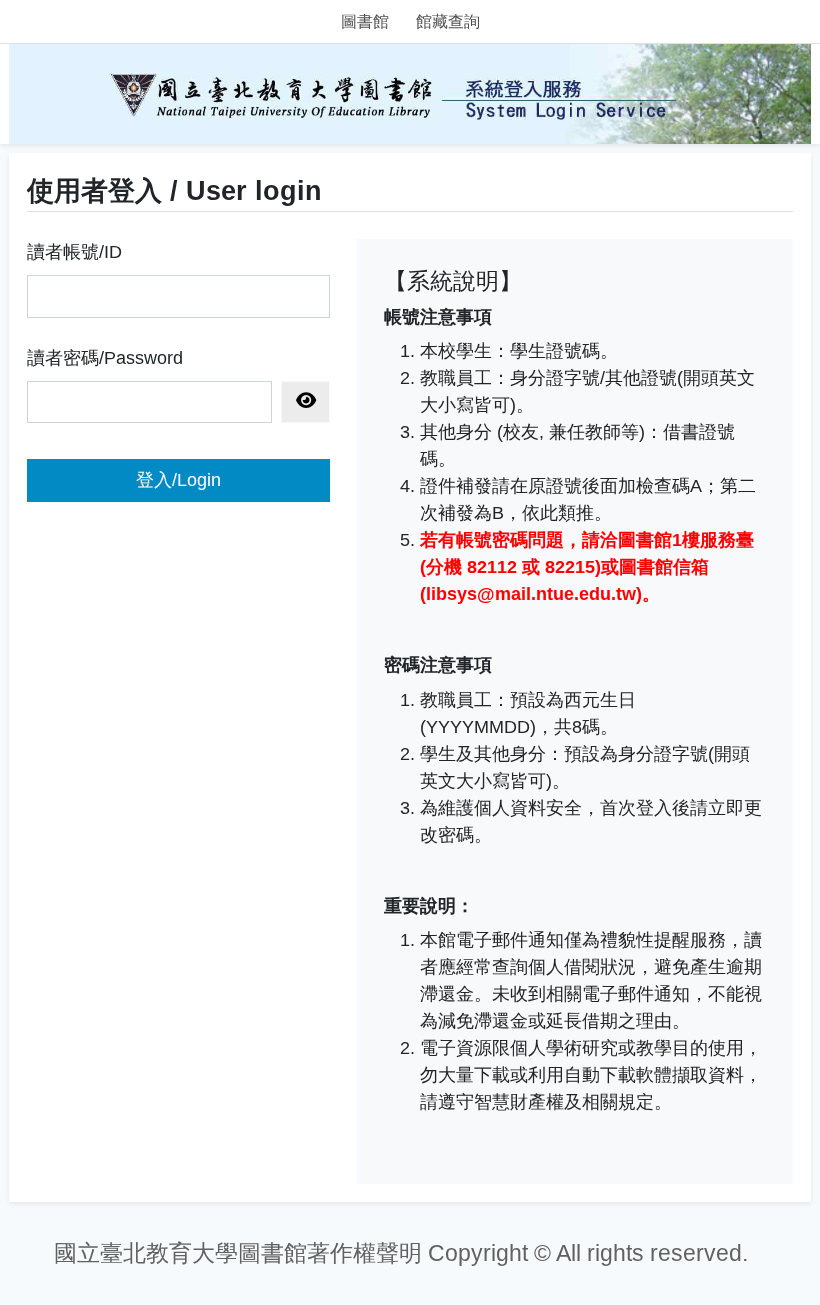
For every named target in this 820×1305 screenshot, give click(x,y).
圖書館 (365, 21)
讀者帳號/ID (74, 252)
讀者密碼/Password (105, 358)
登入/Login (178, 480)
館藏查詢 (448, 21)
